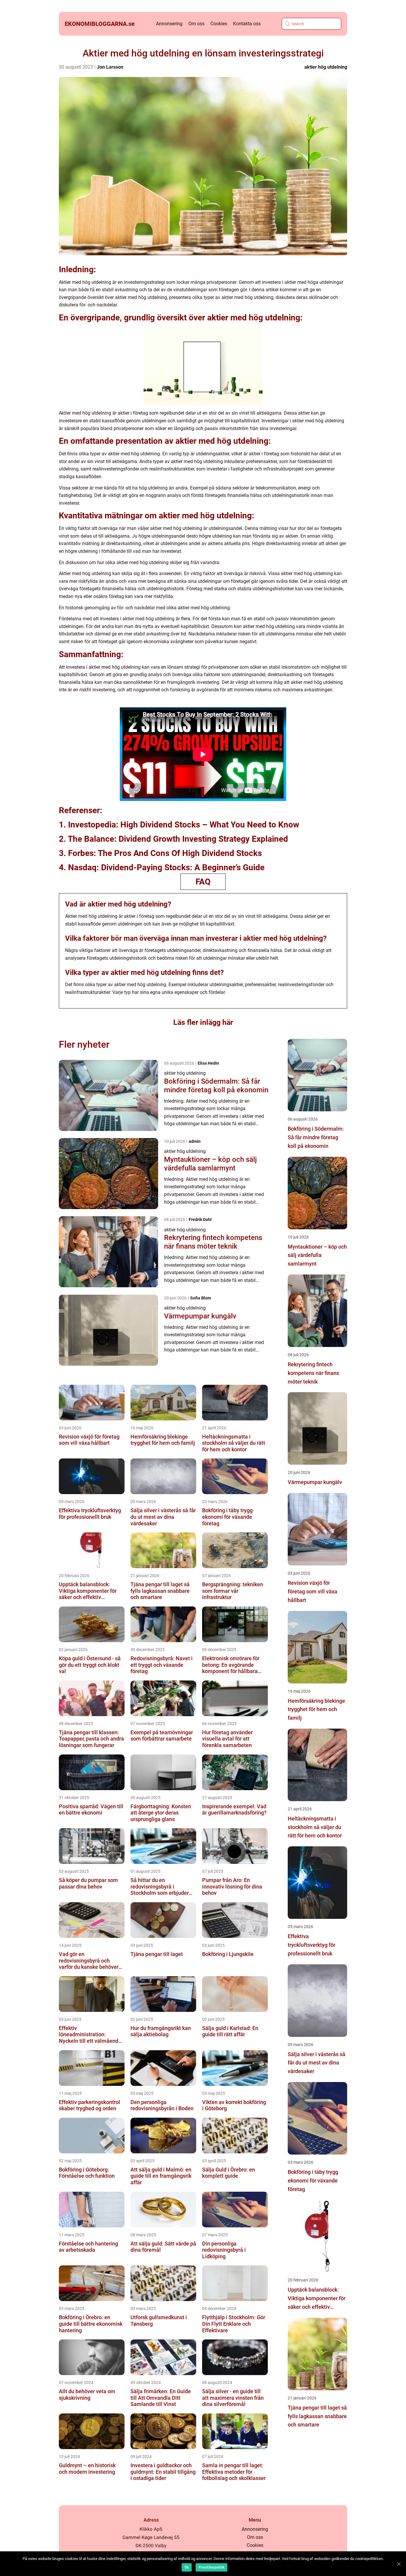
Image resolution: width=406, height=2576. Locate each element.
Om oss (196, 24)
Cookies (219, 24)
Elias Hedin (208, 1063)
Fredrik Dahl (200, 1219)
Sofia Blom (201, 1298)
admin (195, 1141)
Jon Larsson (110, 67)
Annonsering (169, 24)
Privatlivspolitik (211, 2567)
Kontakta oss (247, 24)
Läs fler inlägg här (203, 1022)
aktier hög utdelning (326, 67)
